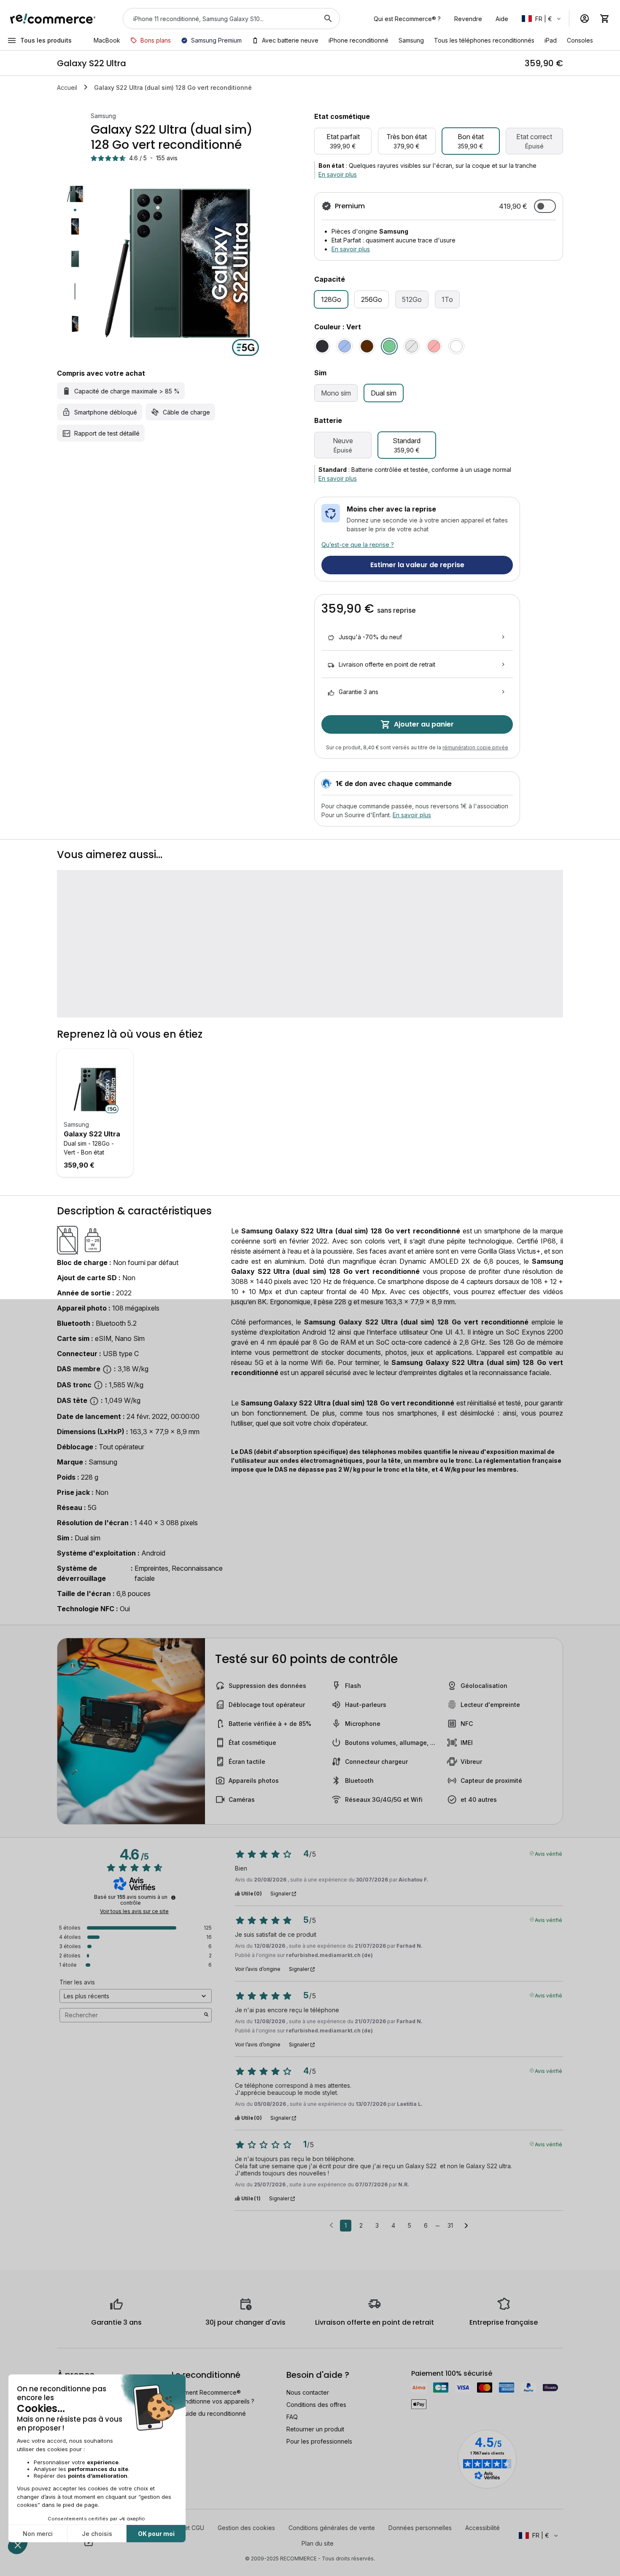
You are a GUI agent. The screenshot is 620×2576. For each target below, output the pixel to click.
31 (450, 2225)
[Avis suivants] (466, 2226)
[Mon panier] (605, 19)
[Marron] (367, 346)
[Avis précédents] (331, 2225)
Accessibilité (483, 2528)
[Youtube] (89, 2542)
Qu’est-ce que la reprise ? (358, 545)
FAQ (292, 2417)
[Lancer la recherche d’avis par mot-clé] (206, 2015)
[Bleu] (345, 346)
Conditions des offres (316, 2405)
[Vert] (389, 346)
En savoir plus (338, 174)
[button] (542, 19)
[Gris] (412, 346)
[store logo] (53, 19)
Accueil (67, 87)
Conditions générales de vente (332, 2528)
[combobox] (220, 19)
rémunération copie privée (475, 747)
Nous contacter (308, 2392)
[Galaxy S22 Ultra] (95, 1090)
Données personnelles (420, 2528)
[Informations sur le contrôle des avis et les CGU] (173, 1898)
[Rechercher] (328, 19)
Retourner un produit (315, 2429)
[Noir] (322, 346)
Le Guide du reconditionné (209, 2413)
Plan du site (318, 2543)
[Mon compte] (585, 19)
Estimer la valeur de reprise (417, 565)
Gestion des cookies (246, 2528)
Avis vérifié (549, 1853)
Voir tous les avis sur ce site (134, 1911)
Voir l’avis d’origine (258, 1969)
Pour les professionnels (319, 2441)
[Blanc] (456, 346)
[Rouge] (434, 346)
